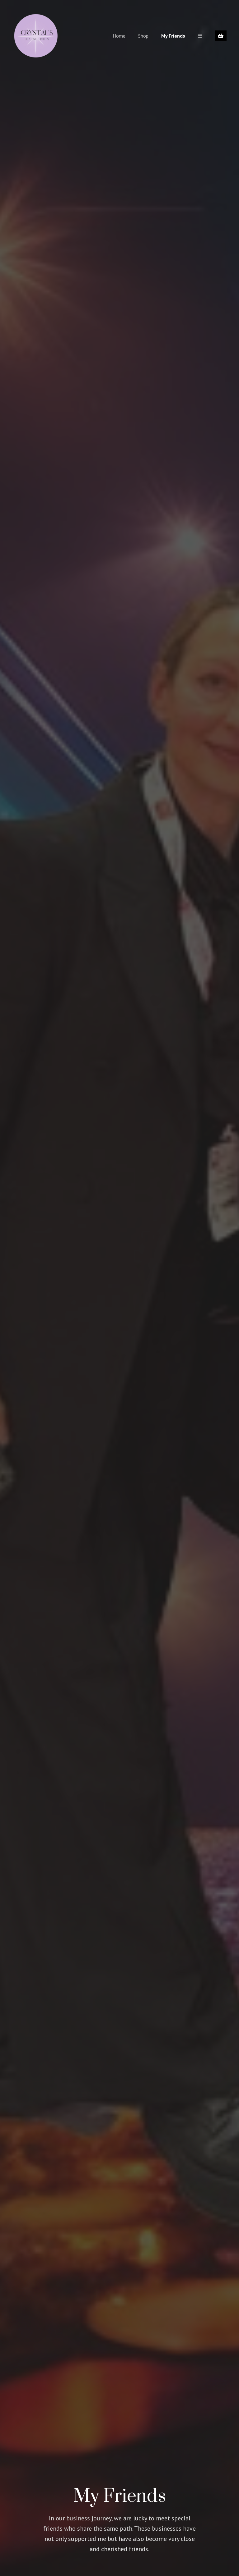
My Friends (173, 36)
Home (119, 36)
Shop (143, 36)
